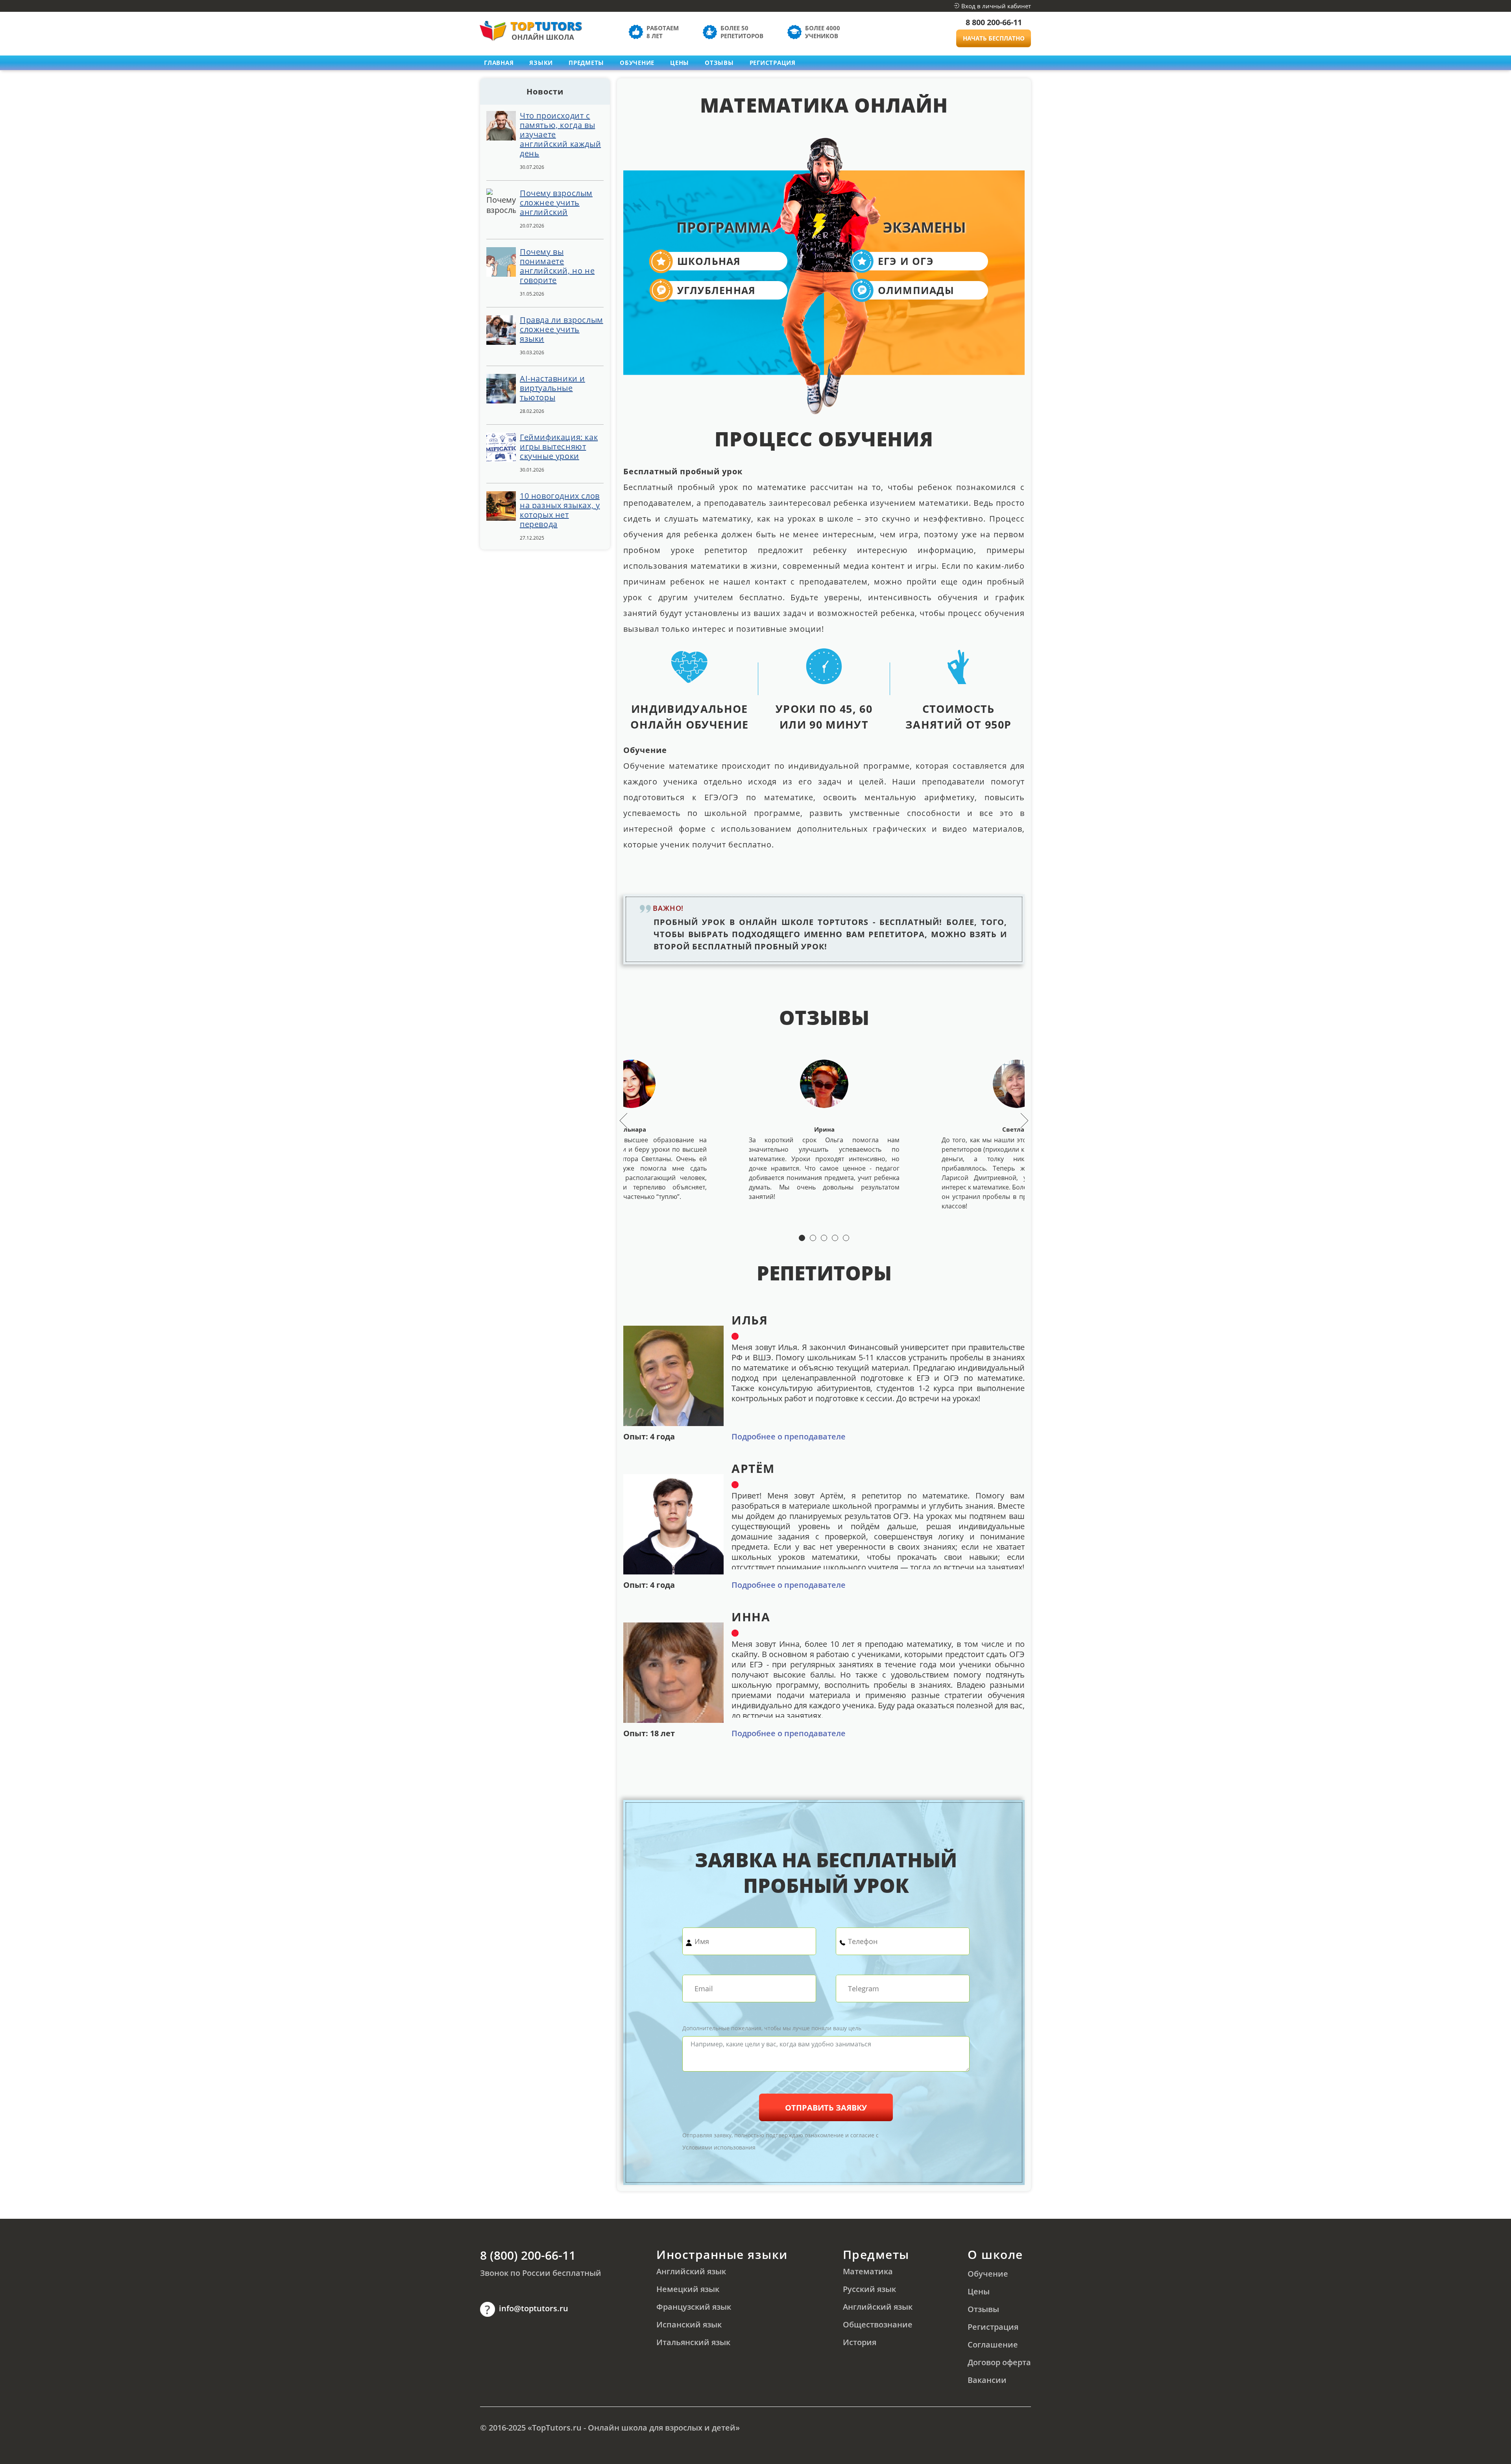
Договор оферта (999, 2362)
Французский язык (694, 2307)
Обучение (637, 63)
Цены (680, 63)
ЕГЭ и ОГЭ (906, 261)
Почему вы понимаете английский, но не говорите (557, 266)
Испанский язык (689, 2324)
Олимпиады (916, 290)
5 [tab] (846, 1238)
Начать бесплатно (994, 38)
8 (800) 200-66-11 (528, 2255)
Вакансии (987, 2380)
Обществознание (878, 2324)
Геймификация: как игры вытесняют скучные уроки (559, 447)
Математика (868, 2271)
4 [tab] (835, 1238)
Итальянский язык (693, 2342)
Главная (499, 63)
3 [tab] (824, 1238)
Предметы (876, 2254)
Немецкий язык (688, 2289)
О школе (995, 2254)
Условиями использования (719, 2147)
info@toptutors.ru (534, 2308)
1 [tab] (802, 1238)
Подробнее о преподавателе (789, 1437)
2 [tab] (813, 1238)
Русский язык (869, 2289)
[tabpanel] (824, 1135)
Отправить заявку (826, 2108)
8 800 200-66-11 (994, 22)
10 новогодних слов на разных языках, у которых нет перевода (560, 510)
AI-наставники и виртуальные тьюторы (552, 388)
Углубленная (717, 290)
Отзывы (719, 63)
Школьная (709, 261)
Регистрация (773, 63)
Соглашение (993, 2345)
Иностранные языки (722, 2254)
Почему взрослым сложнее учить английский (556, 203)
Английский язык (691, 2271)
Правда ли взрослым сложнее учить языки (562, 329)
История (860, 2342)
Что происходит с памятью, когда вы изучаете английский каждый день (560, 135)
